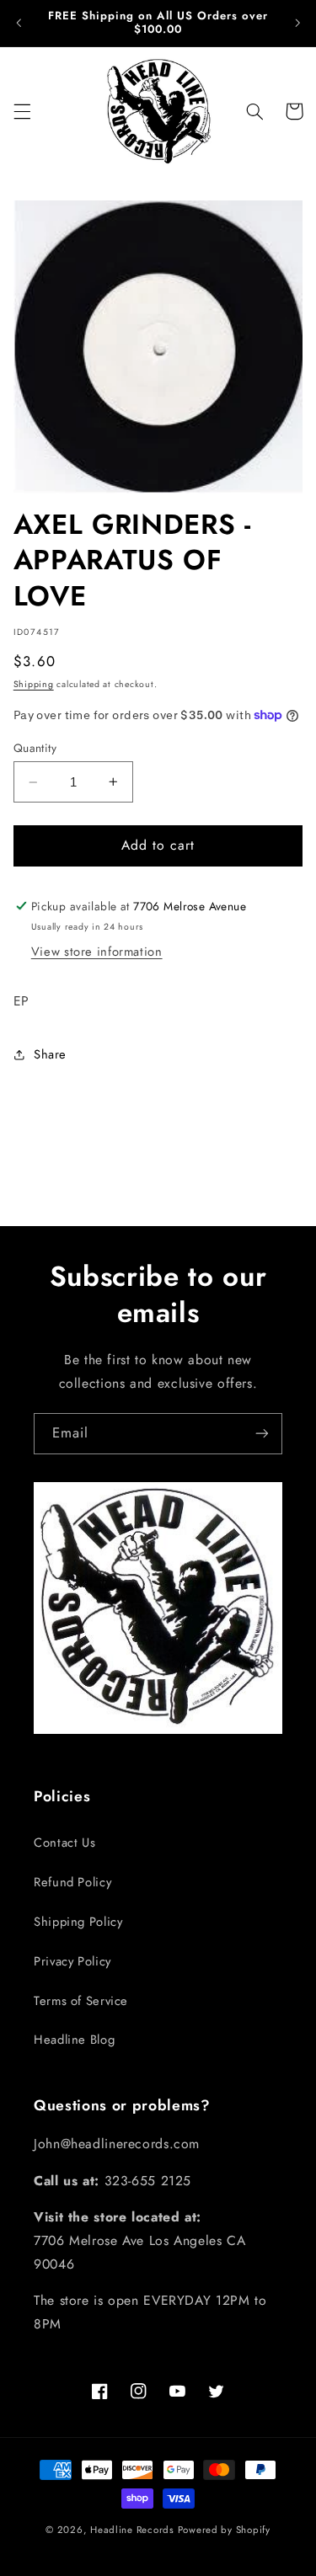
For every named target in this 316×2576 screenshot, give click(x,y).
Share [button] (50, 1054)
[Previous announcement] (19, 23)
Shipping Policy (78, 1922)
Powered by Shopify (224, 2530)
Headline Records (132, 2530)
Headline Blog (74, 2040)
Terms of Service (81, 2001)
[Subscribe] (262, 1434)
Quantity (35, 748)
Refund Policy (72, 1882)
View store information (97, 952)
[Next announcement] (297, 23)
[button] (22, 111)
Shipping (34, 684)
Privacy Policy (72, 1961)
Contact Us (64, 1843)
